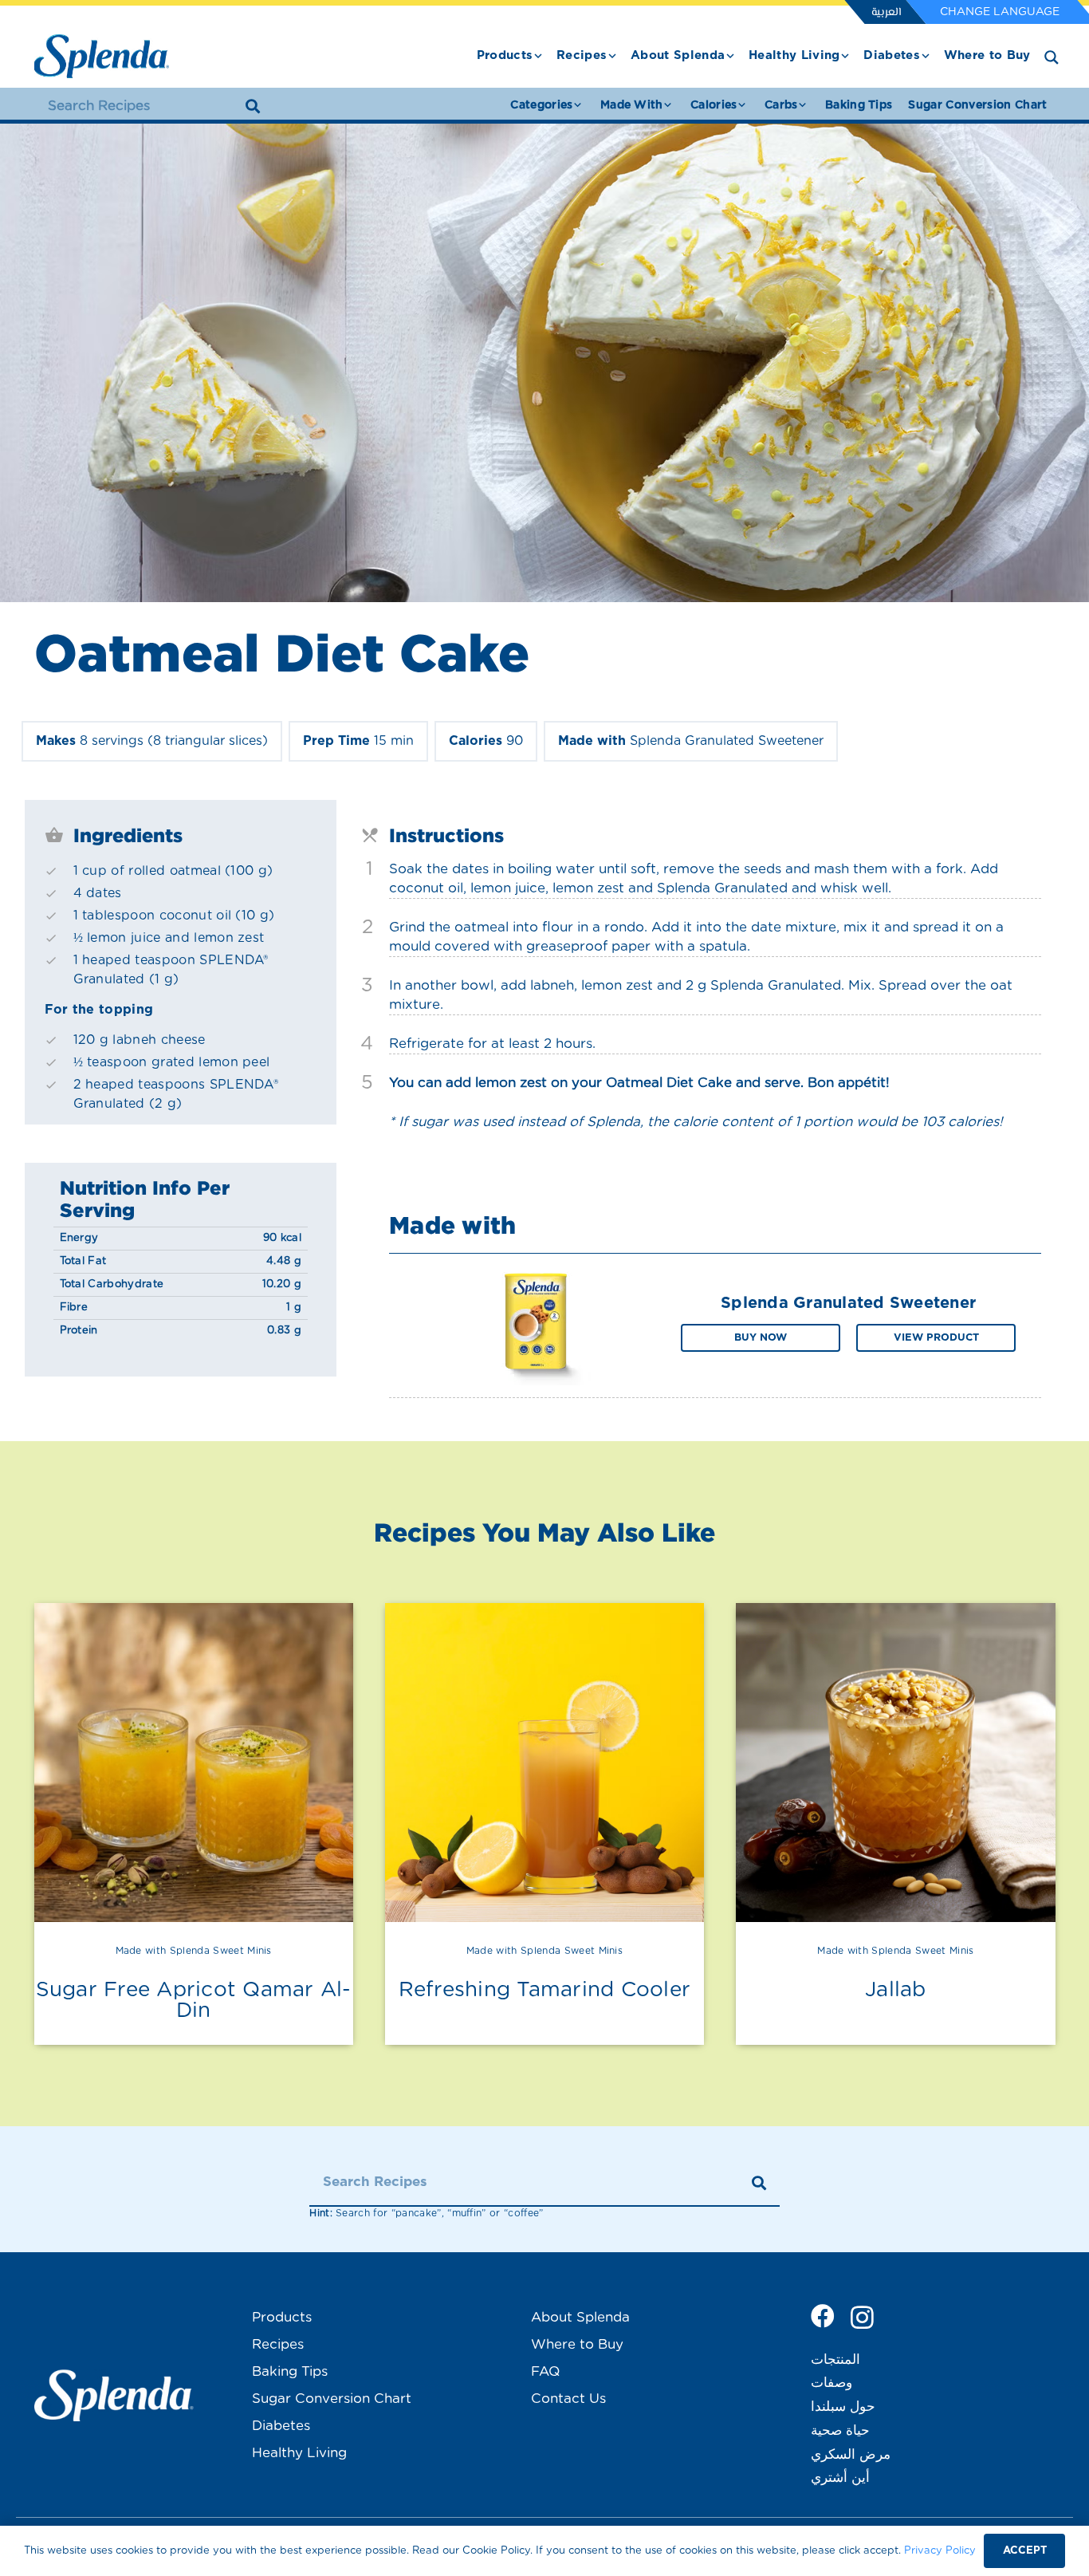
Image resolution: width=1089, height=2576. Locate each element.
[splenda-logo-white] (114, 2395)
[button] (538, 56)
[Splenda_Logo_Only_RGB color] (102, 56)
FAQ (545, 2371)
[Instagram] (862, 2317)
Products (282, 2317)
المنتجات (835, 2359)
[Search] (253, 106)
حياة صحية (840, 2430)
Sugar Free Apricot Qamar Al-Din (194, 2000)
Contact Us (568, 2399)
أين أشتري (840, 2478)
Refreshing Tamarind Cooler (545, 1990)
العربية (886, 13)
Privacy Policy (940, 2551)
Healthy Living (299, 2453)
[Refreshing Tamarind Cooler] (544, 1763)
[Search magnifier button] (1052, 57)
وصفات (831, 2383)
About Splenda (580, 2317)
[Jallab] (895, 1763)
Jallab (896, 1990)
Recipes (278, 2344)
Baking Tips (290, 2371)
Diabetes (281, 2426)
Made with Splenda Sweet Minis (194, 1951)
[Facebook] (823, 2316)
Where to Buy (577, 2344)
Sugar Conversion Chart (332, 2399)
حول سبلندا (843, 2407)
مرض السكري (851, 2454)
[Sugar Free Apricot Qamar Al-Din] (194, 1763)
